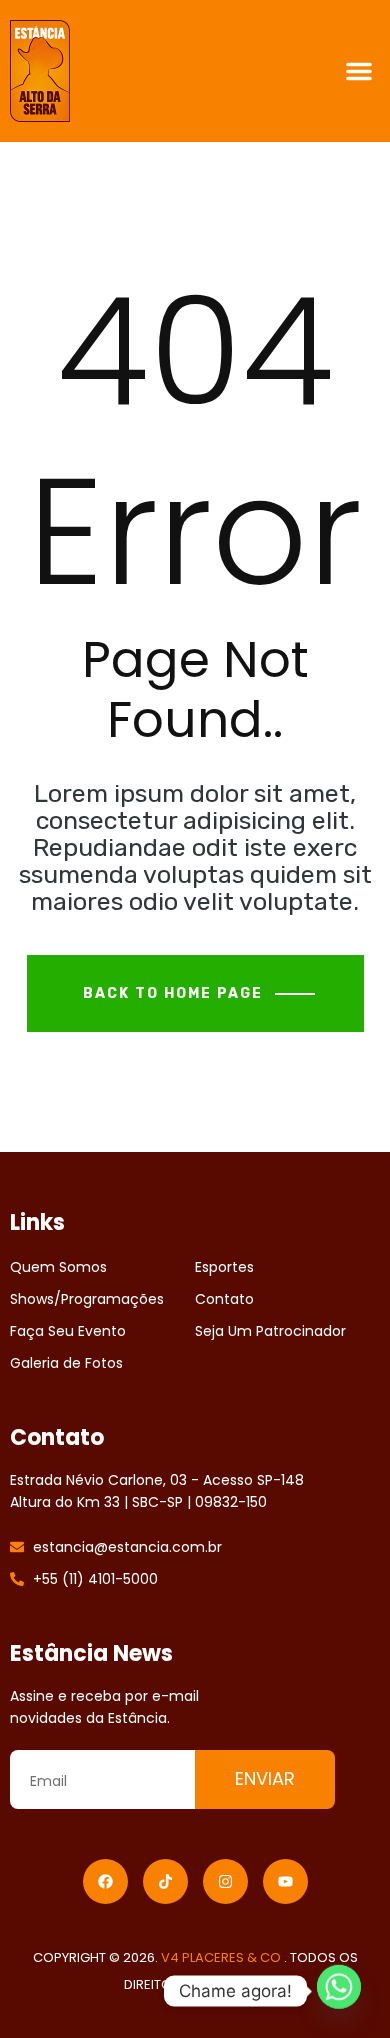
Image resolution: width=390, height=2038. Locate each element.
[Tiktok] (165, 1881)
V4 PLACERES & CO (222, 1957)
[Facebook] (105, 1881)
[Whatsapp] (339, 1991)
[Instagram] (225, 1881)
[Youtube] (285, 1881)
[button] (359, 71)
